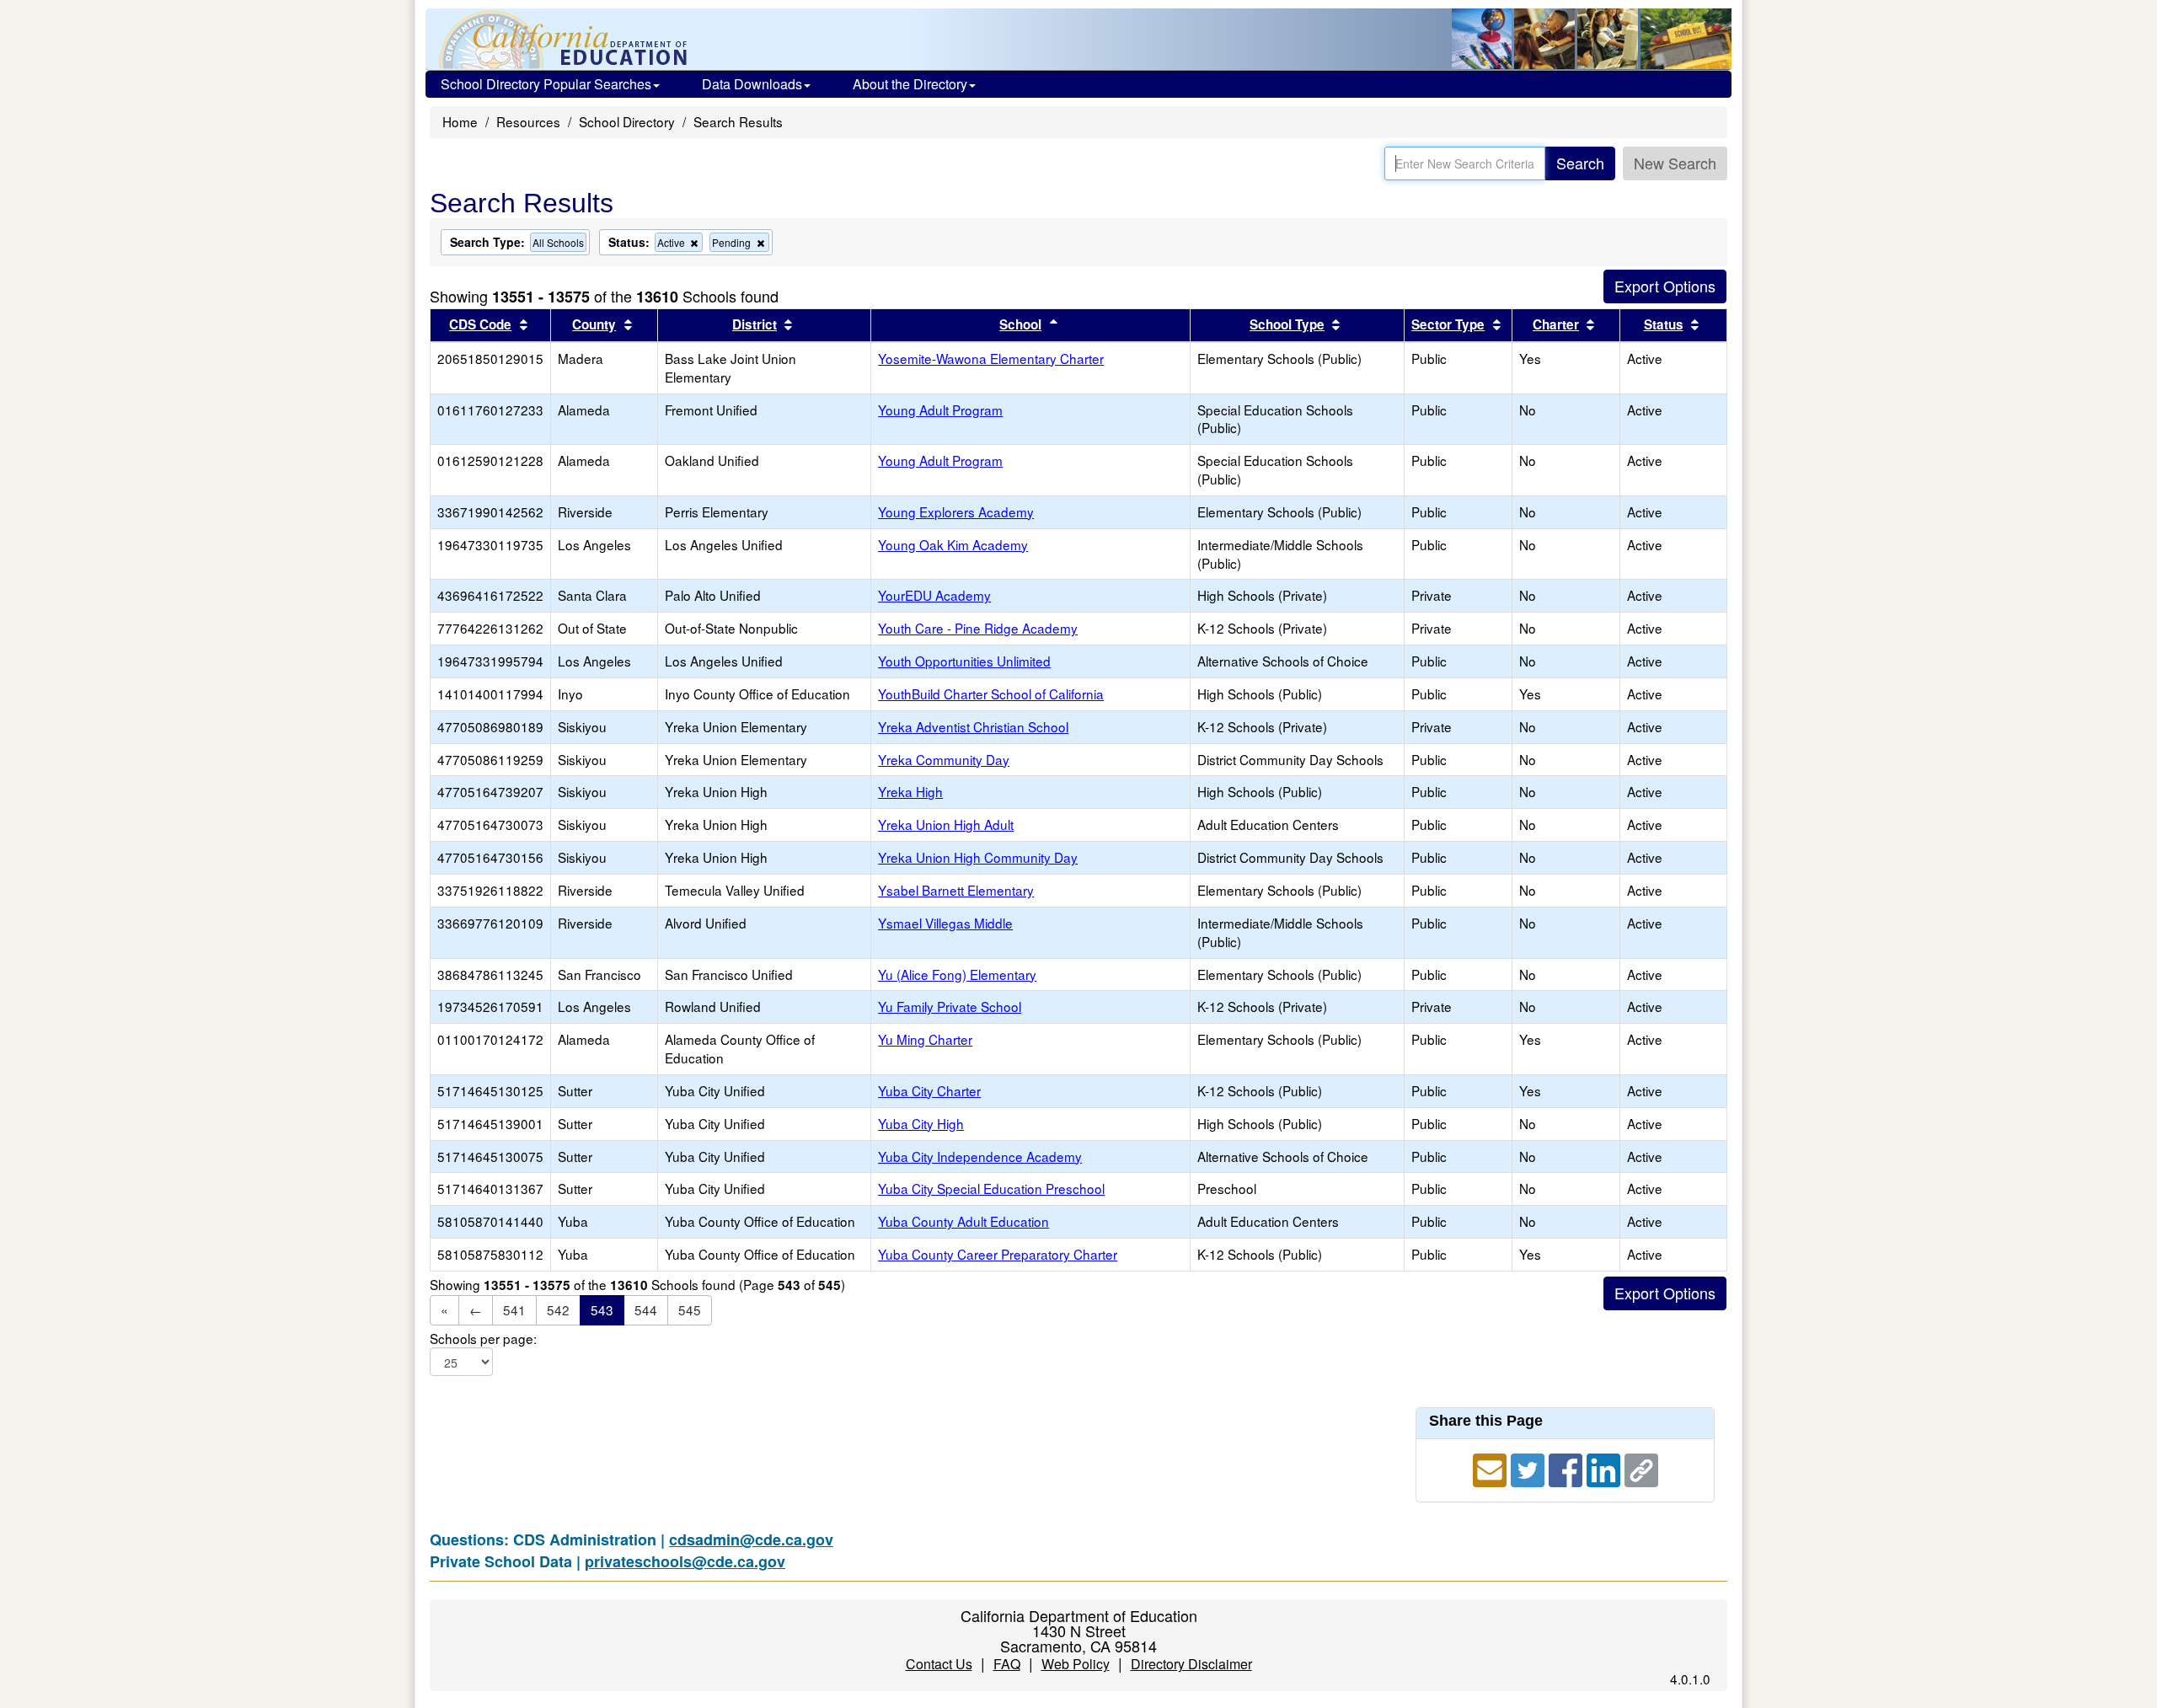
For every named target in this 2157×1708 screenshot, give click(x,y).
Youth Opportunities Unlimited (964, 661)
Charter (1556, 324)
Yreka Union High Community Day (978, 857)
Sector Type (1448, 324)
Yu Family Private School (950, 1006)
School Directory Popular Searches (546, 84)
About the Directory (910, 84)
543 (602, 1309)
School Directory (627, 121)
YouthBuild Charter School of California (991, 693)
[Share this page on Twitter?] (1530, 1468)
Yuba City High (921, 1123)
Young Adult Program (940, 410)
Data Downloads (752, 84)
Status (1664, 324)
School (1020, 324)
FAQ (1007, 1664)
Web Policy (1076, 1664)
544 (646, 1309)
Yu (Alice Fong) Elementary (957, 974)
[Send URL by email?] (1492, 1468)
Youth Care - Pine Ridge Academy (978, 628)
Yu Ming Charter (925, 1039)
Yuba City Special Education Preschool (991, 1188)
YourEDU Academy (934, 595)
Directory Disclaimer (1191, 1664)
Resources (528, 121)
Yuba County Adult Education (963, 1221)
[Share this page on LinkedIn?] (1606, 1468)
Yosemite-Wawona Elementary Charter (991, 358)
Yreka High (910, 791)
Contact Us (939, 1664)
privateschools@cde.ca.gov (685, 1561)
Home (460, 121)
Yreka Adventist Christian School (973, 726)
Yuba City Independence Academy (980, 1156)
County (594, 324)
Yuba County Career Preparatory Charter (998, 1254)
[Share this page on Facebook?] (1568, 1468)
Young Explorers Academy (956, 511)
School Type (1287, 324)
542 (558, 1309)
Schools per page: (483, 1339)
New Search (1675, 163)
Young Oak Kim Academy (953, 544)
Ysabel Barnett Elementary (956, 890)
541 (514, 1309)
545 (690, 1309)
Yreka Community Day (944, 759)
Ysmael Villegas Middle (945, 923)
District (755, 324)
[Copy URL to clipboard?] (1641, 1468)
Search (1580, 163)
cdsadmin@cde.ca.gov (751, 1539)
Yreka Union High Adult (946, 824)
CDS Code (480, 324)
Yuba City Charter (929, 1090)
